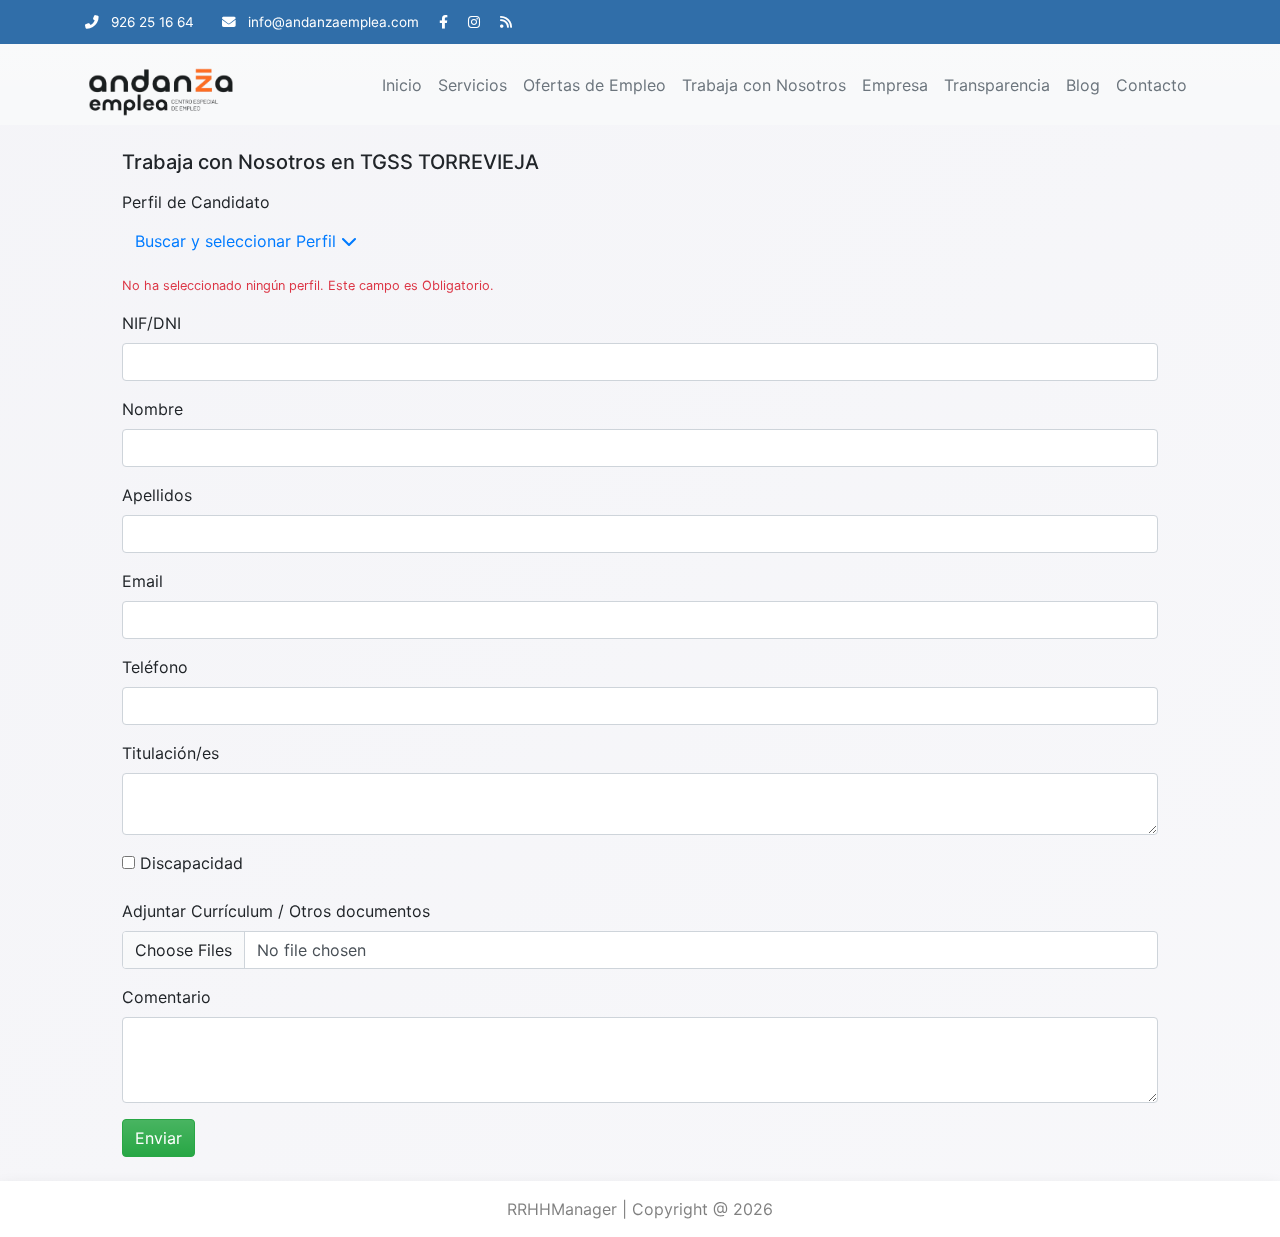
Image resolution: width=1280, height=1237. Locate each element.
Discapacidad (189, 863)
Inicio (402, 85)
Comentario (166, 997)
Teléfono (155, 667)
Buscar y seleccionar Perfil (238, 241)
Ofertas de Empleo (594, 85)
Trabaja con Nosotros (764, 85)
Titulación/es (170, 753)
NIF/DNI (151, 323)
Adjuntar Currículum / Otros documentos (276, 911)
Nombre (152, 409)
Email (142, 581)
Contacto (1151, 85)
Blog (1083, 85)
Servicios (472, 85)
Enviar (158, 1138)
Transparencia (997, 85)
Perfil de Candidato (196, 202)
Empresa (895, 85)
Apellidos (157, 495)
